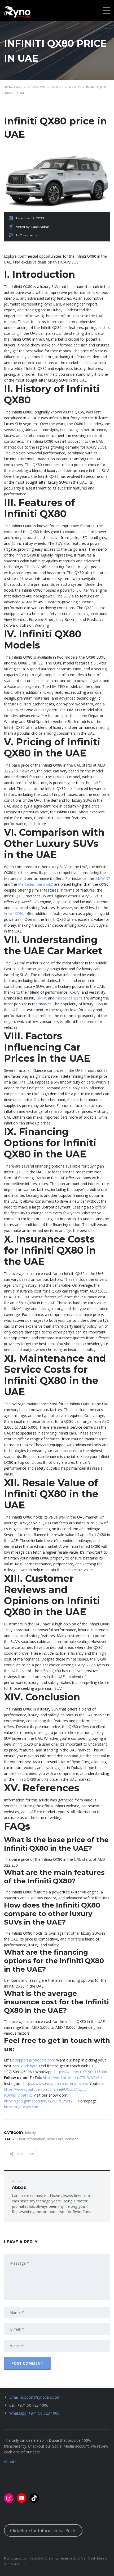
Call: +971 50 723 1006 (29, 2405)
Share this (25, 2154)
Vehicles (72, 2139)
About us (12, 2462)
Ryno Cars (55, 2139)
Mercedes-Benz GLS (36, 884)
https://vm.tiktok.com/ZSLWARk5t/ (73, 2078)
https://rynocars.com (22, 2107)
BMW (41, 998)
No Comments (26, 235)
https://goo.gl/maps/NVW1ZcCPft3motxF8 (40, 2101)
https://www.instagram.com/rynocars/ (56, 2083)
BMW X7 (103, 878)
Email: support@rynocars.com (35, 2397)
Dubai (20, 2139)
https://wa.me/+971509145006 (81, 2072)
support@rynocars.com (35, 2060)
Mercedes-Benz (69, 998)
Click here (29, 2066)
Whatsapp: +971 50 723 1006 (34, 2413)
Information (36, 2139)
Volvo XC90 (14, 913)
